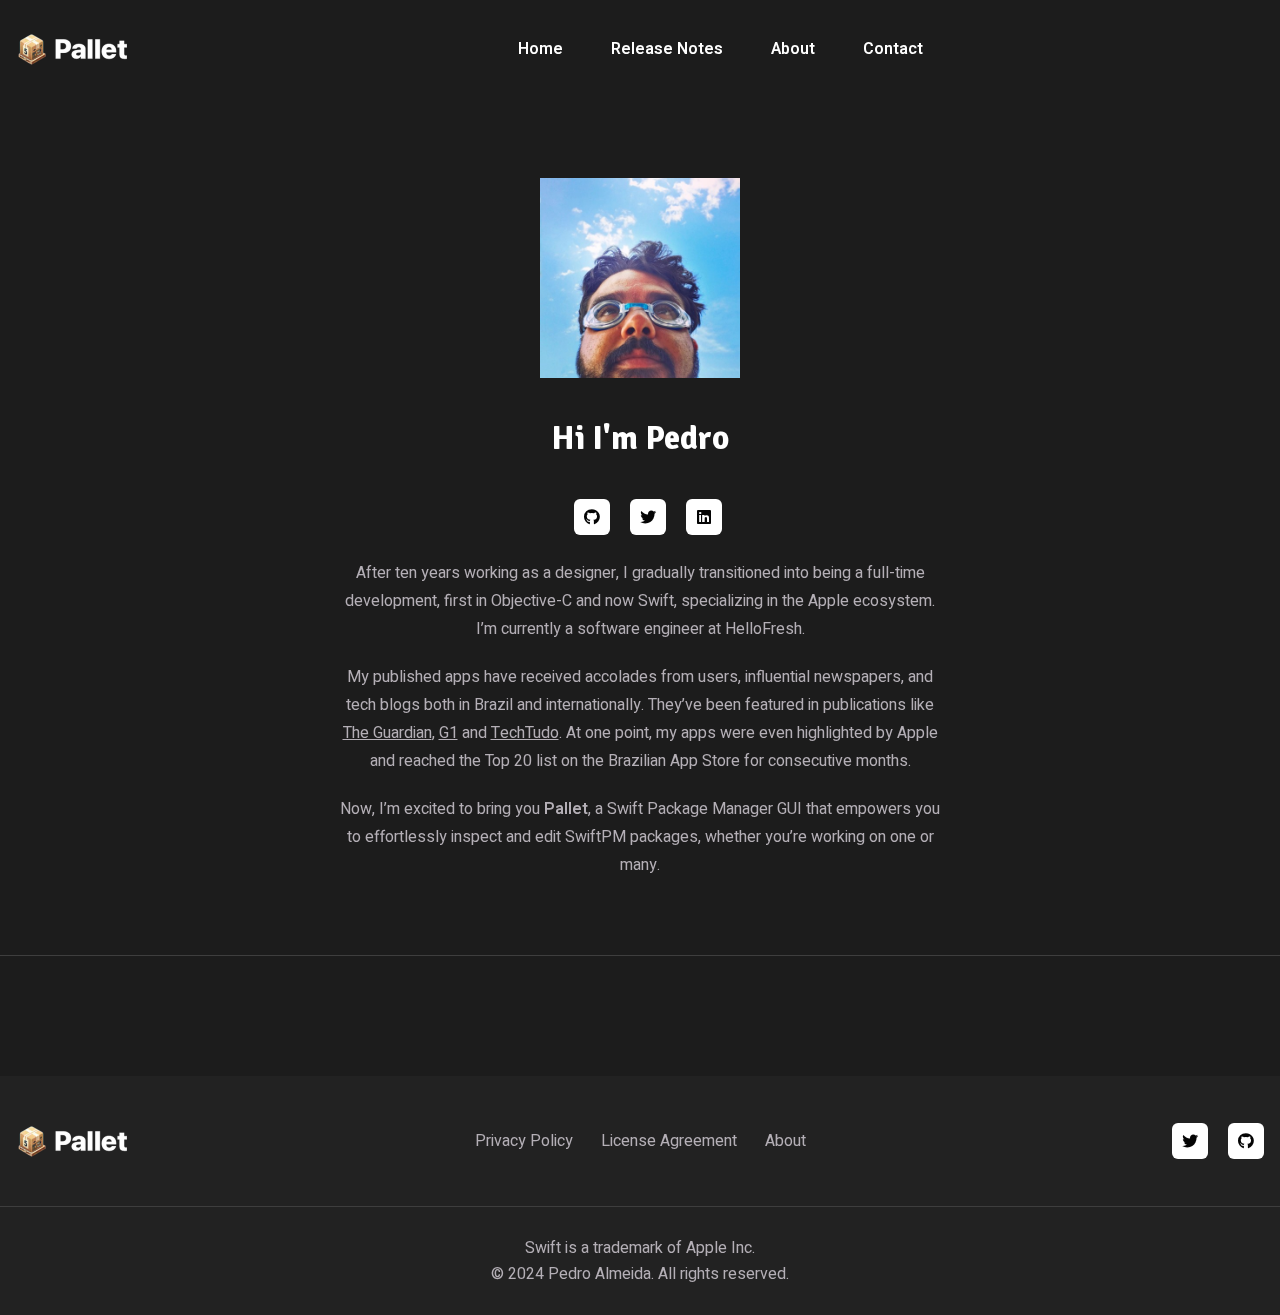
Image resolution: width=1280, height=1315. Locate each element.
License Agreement (669, 1141)
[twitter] (1190, 1141)
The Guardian (387, 733)
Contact (893, 49)
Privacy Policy (524, 1141)
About (793, 49)
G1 (448, 733)
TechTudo (525, 733)
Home (540, 49)
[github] (1246, 1141)
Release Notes (667, 49)
